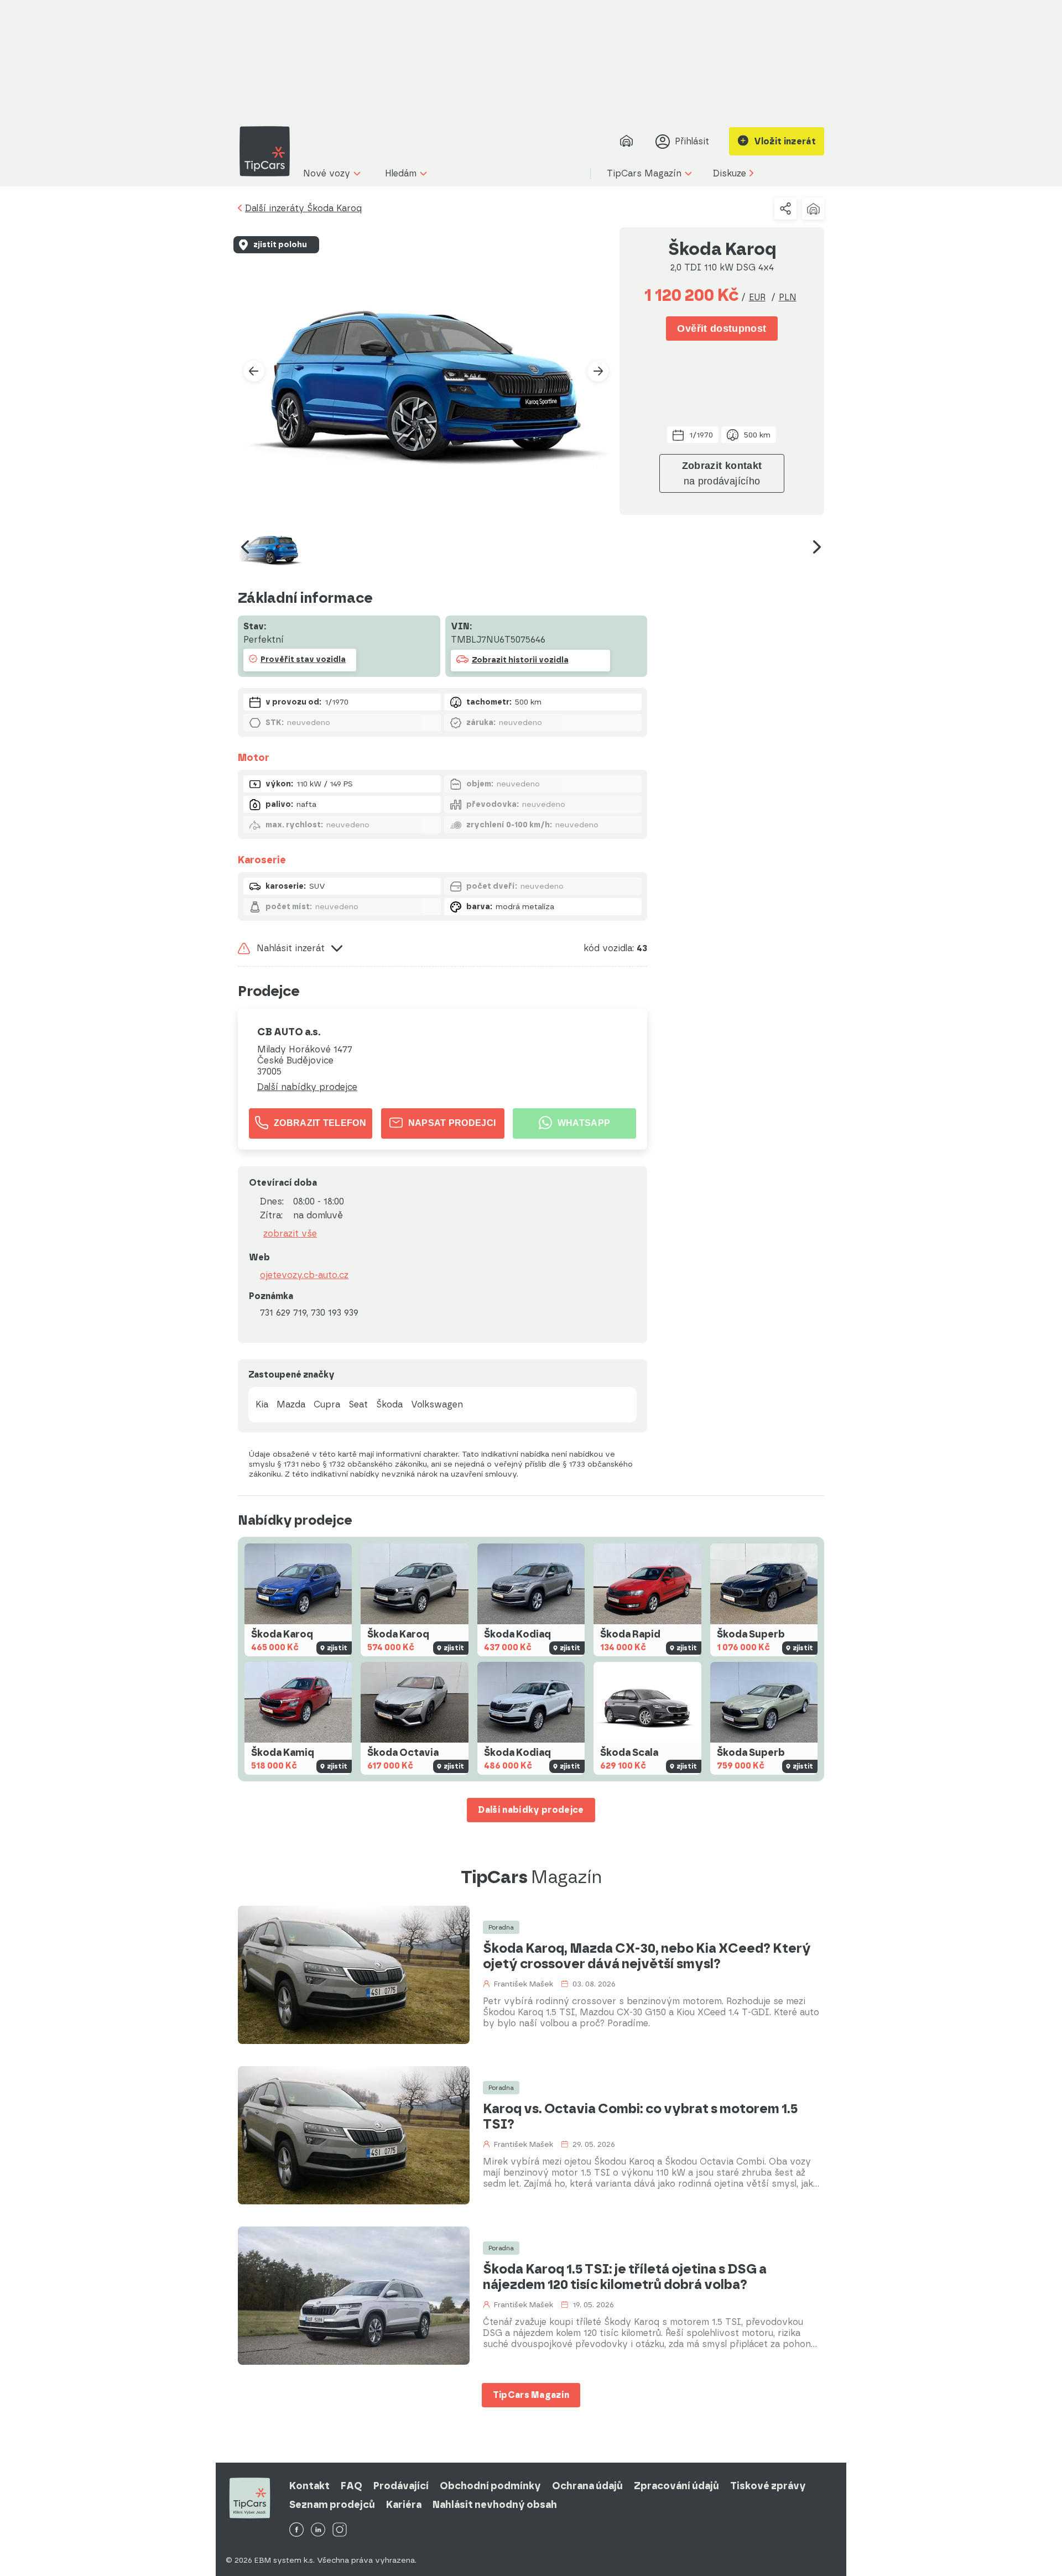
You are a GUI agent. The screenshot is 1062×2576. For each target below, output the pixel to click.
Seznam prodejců (332, 2505)
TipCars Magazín (531, 2395)
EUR (757, 297)
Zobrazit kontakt (722, 473)
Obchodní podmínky (490, 2486)
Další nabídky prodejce (307, 1087)
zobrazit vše (290, 1234)
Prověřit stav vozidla (303, 659)
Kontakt (309, 2486)
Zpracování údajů (676, 2486)
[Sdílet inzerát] (785, 208)
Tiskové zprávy (768, 2486)
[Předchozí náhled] (245, 547)
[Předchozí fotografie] (254, 371)
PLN (788, 297)
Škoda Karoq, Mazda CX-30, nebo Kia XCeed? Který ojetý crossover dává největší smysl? (647, 1956)
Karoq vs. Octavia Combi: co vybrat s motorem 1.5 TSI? (640, 2116)
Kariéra (404, 2505)
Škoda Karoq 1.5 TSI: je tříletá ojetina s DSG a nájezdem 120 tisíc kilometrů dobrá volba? (625, 2277)
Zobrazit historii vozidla (520, 660)
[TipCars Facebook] (296, 2530)
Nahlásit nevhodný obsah (495, 2505)
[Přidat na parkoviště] (813, 208)
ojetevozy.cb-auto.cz (304, 1275)
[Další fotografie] (598, 371)
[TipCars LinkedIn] (318, 2530)
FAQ (352, 2486)
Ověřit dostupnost (722, 328)
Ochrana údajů (587, 2486)
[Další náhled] (817, 547)
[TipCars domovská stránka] (269, 151)
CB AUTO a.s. (289, 1032)
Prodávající (401, 2486)
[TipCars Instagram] (340, 2530)
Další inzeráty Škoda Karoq (303, 208)
